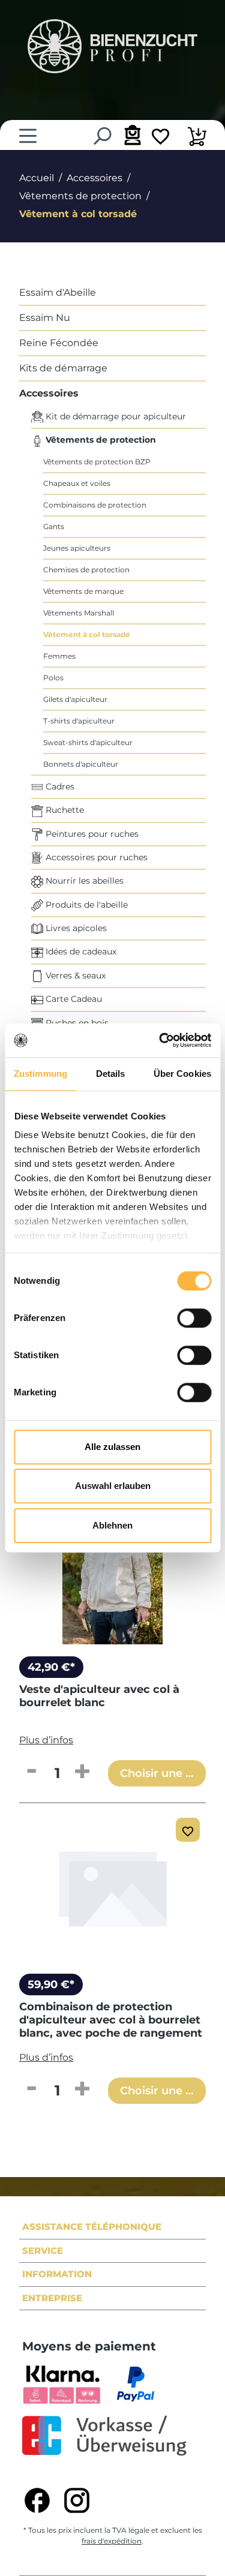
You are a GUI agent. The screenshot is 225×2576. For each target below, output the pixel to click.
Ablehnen (112, 1525)
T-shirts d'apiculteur (79, 721)
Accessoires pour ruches (95, 857)
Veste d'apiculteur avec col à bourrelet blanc (99, 1696)
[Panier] (197, 138)
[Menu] (28, 136)
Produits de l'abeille (85, 905)
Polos (53, 678)
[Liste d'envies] (160, 138)
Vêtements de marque (83, 591)
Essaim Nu (45, 318)
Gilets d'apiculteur (75, 699)
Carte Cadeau (73, 999)
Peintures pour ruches (91, 834)
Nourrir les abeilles (83, 881)
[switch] (194, 1318)
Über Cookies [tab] (182, 1074)
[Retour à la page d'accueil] (112, 46)
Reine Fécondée (59, 343)
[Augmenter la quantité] (82, 1772)
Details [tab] (111, 1074)
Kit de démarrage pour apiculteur (115, 416)
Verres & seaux (74, 975)
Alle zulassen (112, 1447)
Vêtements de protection (100, 440)
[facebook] (37, 2500)
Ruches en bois (76, 1023)
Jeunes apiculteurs (77, 548)
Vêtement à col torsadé (87, 634)
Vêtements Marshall (79, 613)
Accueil (37, 178)
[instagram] (77, 2500)
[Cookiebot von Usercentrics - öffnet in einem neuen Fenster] (160, 1040)
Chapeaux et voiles (77, 483)
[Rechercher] (102, 136)
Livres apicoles (75, 928)
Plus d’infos (46, 1740)
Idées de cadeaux (80, 951)
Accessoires (49, 393)
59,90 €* (51, 1984)
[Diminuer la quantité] (31, 1772)
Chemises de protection (86, 570)
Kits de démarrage (63, 368)
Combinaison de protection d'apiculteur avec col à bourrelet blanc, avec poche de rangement (111, 2020)
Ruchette (64, 810)
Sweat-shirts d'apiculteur (88, 742)
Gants (54, 526)
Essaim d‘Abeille (58, 292)
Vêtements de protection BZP (97, 462)
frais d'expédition (112, 2541)
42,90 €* (51, 1667)
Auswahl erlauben (113, 1486)
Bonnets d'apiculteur (81, 764)
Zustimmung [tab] (40, 1074)
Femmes (59, 656)
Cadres (59, 786)
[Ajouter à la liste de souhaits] (188, 1830)
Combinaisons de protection (95, 505)
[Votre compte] (131, 135)
